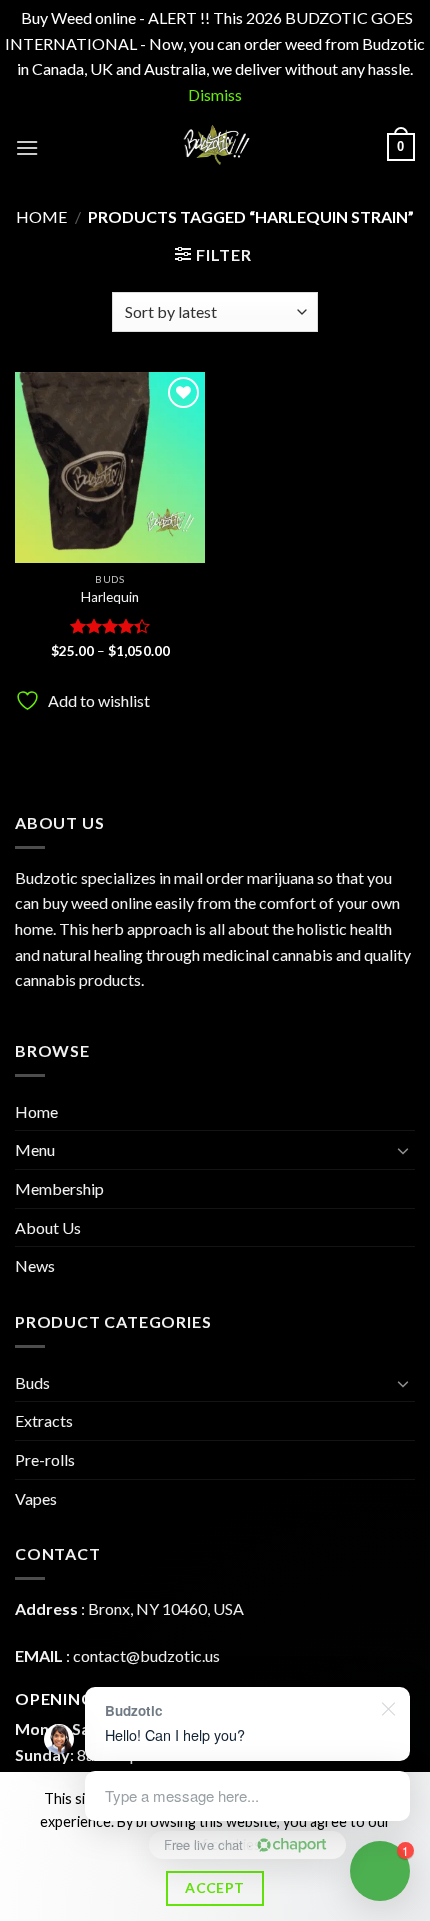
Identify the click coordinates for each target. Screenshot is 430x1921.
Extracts (44, 1420)
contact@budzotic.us (146, 1655)
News (35, 1265)
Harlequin (110, 597)
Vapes (36, 1498)
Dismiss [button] (215, 94)
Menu (35, 1149)
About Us (48, 1227)
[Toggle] (403, 1150)
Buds (32, 1382)
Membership (59, 1188)
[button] (27, 147)
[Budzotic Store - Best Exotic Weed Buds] (215, 147)
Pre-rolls (45, 1459)
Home (41, 216)
